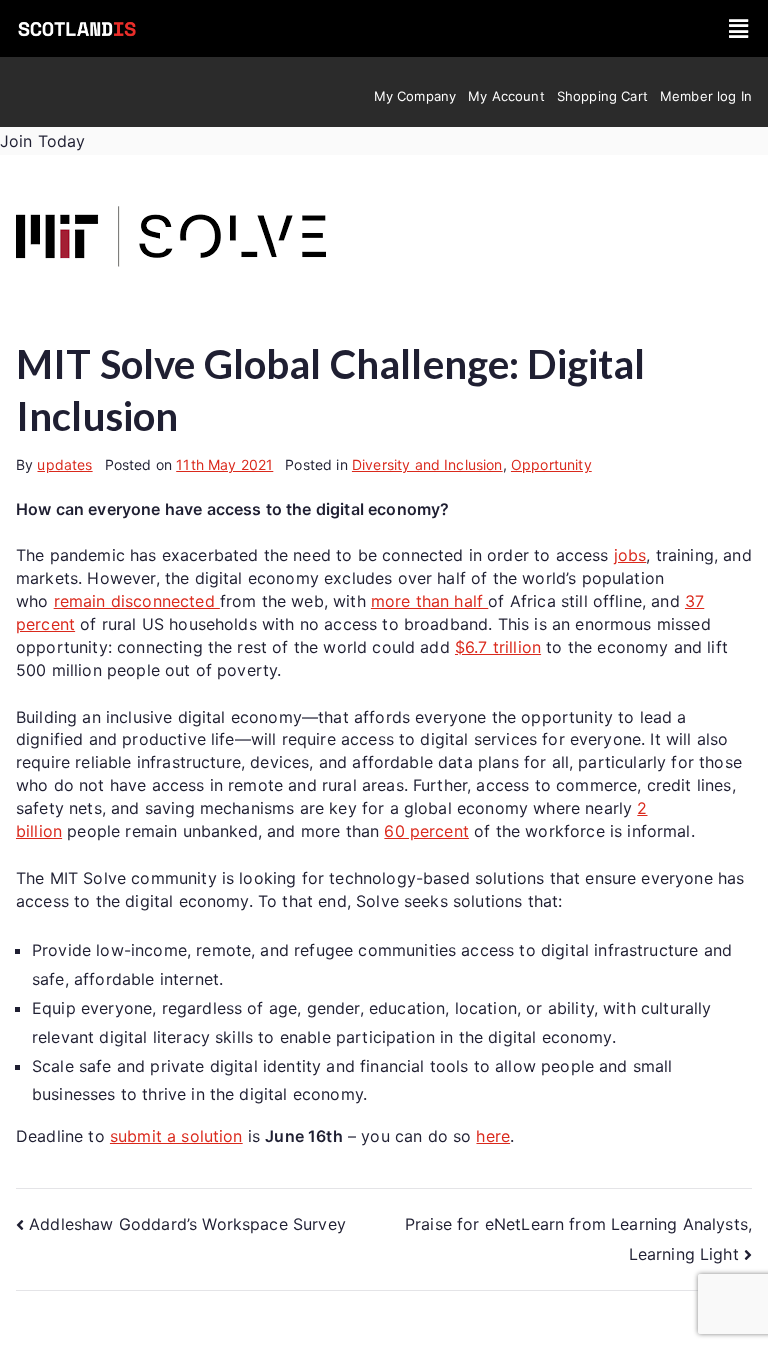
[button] (738, 28)
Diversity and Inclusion (427, 464)
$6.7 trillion (498, 647)
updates (64, 464)
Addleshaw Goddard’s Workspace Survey (187, 1224)
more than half (429, 601)
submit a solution (176, 1136)
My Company (415, 96)
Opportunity (551, 464)
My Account (506, 96)
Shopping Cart (602, 96)
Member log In (706, 96)
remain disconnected (137, 601)
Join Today (43, 141)
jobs (630, 555)
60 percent (426, 831)
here (493, 1136)
